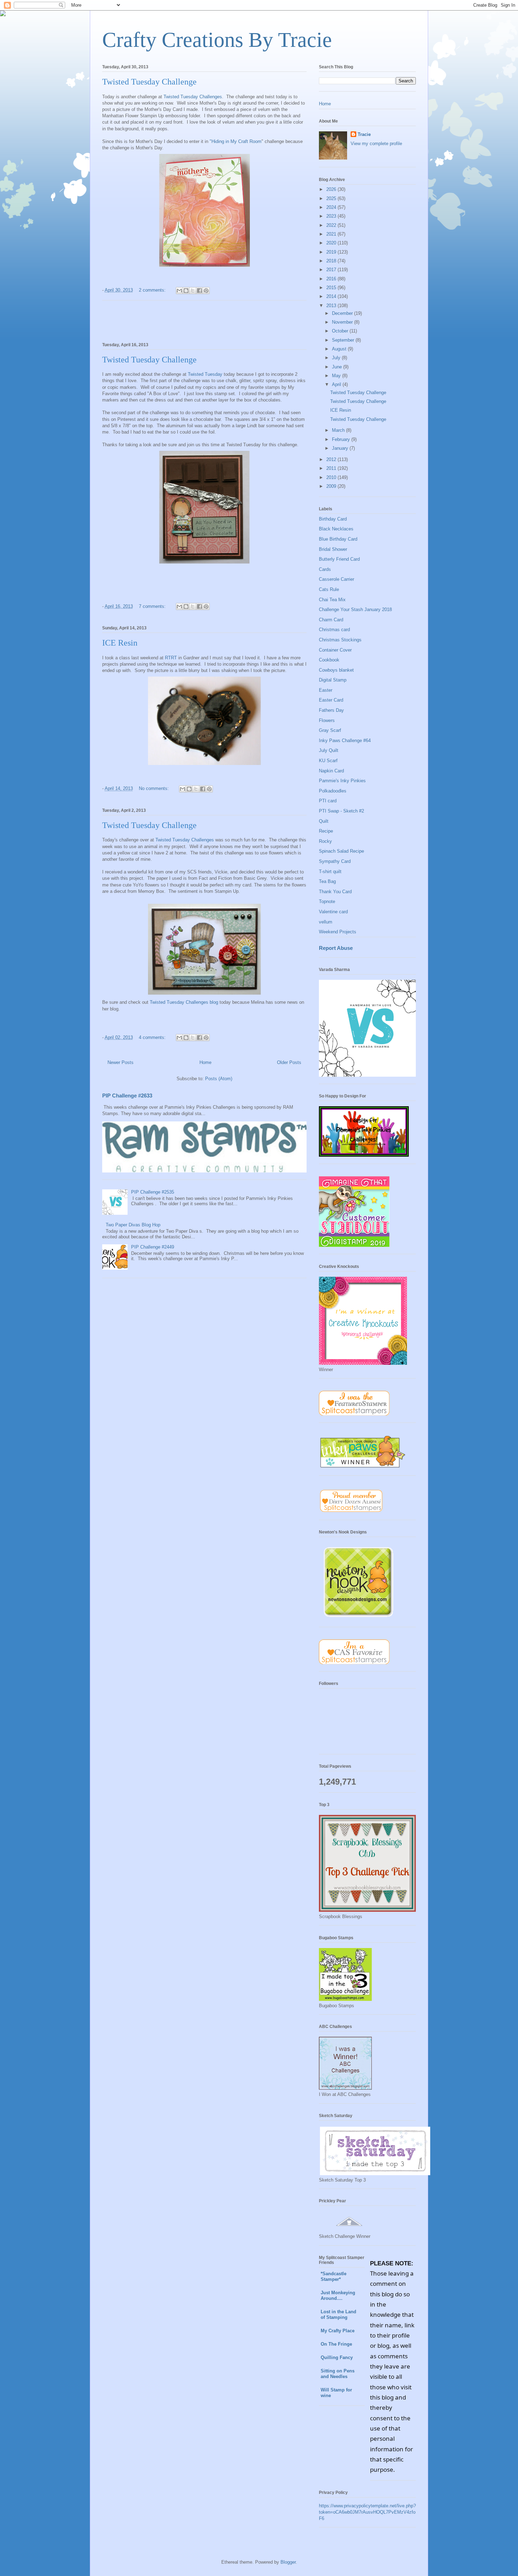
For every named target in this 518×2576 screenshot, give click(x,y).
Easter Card (331, 700)
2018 (332, 261)
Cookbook (329, 660)
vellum (326, 922)
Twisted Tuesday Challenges (192, 97)
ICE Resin (120, 643)
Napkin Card (331, 771)
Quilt (324, 821)
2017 (332, 270)
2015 (332, 288)
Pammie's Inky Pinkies (342, 781)
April (337, 384)
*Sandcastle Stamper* (334, 2276)
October (341, 331)
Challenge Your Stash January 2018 (355, 609)
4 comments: (153, 1037)
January (341, 448)
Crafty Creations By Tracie (217, 40)
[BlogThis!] (186, 291)
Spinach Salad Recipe (341, 851)
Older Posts (289, 1062)
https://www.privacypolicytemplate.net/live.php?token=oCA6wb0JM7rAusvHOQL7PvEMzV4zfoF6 (367, 2512)
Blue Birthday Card (338, 539)
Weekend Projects (338, 932)
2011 (332, 468)
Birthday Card (333, 519)
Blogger (288, 2562)
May (337, 376)
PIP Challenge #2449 (153, 1247)
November (343, 322)
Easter (326, 690)
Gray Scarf (330, 730)
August (340, 349)
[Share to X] (193, 291)
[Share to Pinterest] (206, 291)
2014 (332, 296)
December (343, 313)
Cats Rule (329, 589)
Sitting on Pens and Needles (338, 2374)
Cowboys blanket (336, 670)
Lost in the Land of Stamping (338, 2314)
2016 (332, 279)
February (342, 439)
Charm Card (331, 620)
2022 (332, 225)
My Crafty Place (338, 2331)
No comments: (155, 788)
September (344, 340)
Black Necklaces (336, 529)
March (339, 430)
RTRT (172, 658)
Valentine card (333, 912)
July (337, 358)
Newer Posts (121, 1062)
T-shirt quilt (330, 872)
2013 (332, 306)
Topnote (327, 901)
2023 (332, 216)
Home (205, 1062)
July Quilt (329, 750)
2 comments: (153, 290)
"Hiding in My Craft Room (236, 141)
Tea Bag (327, 881)
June (338, 367)
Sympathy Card (335, 861)
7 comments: (153, 606)
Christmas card (334, 630)
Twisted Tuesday (205, 374)
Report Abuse (336, 948)
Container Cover (335, 650)
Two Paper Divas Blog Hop (133, 1225)
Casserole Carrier (337, 579)
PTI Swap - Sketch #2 (341, 811)
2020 (332, 243)
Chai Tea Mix (332, 600)
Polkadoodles (333, 791)
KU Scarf (328, 761)
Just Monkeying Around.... (338, 2295)
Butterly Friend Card (339, 559)
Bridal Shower (333, 549)
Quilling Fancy (337, 2357)
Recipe (326, 831)
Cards (325, 569)
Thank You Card (335, 892)
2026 (332, 189)
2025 (332, 198)
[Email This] (179, 291)
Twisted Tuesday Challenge (149, 82)
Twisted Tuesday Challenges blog (184, 1002)
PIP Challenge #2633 (127, 1096)
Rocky (325, 841)
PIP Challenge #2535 (153, 1192)
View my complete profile (376, 144)
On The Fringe (336, 2344)
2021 (332, 234)
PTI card (328, 801)
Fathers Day (331, 710)
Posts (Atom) (219, 1079)
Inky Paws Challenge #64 (345, 741)
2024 (332, 207)
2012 (332, 459)
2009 (332, 486)
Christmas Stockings (340, 640)
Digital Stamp (333, 680)
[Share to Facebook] (199, 291)
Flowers (327, 720)
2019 (332, 252)
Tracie (364, 134)
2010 (332, 477)
